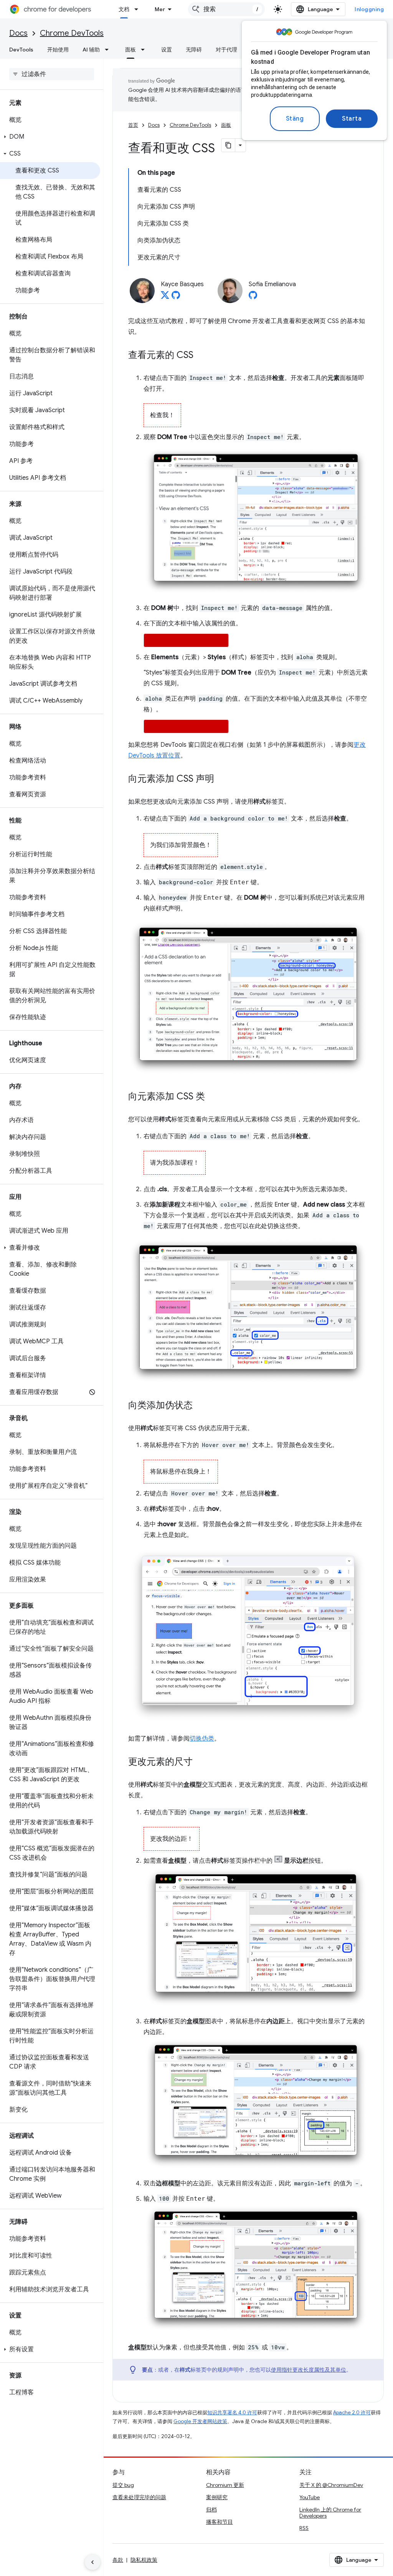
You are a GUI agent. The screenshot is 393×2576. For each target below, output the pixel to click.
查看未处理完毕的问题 (139, 2497)
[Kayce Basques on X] (165, 297)
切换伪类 (202, 1739)
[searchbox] (52, 74)
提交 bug (123, 2485)
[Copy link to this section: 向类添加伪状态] (200, 1406)
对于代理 (226, 50)
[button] (50, 137)
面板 (130, 50)
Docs (18, 33)
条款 (118, 2560)
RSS (304, 2528)
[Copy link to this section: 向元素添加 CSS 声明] (222, 779)
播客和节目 (220, 2522)
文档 (124, 9)
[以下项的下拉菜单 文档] (139, 9)
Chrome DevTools (72, 33)
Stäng (295, 119)
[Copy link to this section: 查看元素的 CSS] (201, 356)
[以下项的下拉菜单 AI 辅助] (109, 50)
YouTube (310, 2497)
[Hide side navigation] (92, 2562)
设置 (167, 50)
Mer (160, 9)
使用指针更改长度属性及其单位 (309, 2370)
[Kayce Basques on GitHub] (176, 297)
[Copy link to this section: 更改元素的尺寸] (200, 1762)
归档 (211, 2510)
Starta (352, 119)
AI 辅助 (91, 50)
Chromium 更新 (225, 2485)
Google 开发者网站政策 (200, 2421)
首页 (133, 125)
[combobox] (226, 9)
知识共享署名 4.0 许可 (232, 2413)
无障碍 (194, 50)
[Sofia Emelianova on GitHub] (253, 297)
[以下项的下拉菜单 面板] (145, 50)
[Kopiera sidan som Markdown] (228, 145)
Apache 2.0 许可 (352, 2413)
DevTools (21, 50)
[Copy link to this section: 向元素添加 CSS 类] (213, 1097)
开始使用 (58, 50)
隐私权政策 (144, 2560)
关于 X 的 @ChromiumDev (331, 2485)
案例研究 (217, 2497)
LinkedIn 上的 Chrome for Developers (330, 2513)
